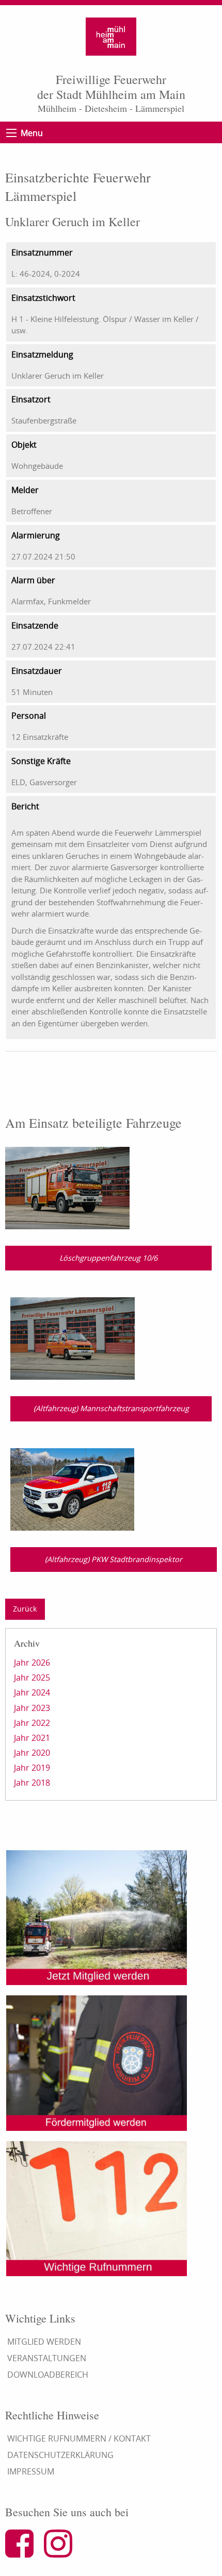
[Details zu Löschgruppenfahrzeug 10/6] (67, 1187)
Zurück (25, 1609)
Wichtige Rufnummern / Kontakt (79, 2438)
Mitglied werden (44, 2342)
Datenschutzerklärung (60, 2455)
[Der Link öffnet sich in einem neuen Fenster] (23, 2552)
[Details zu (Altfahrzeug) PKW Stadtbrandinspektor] (72, 1488)
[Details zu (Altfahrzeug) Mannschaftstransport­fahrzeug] (73, 1337)
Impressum (31, 2471)
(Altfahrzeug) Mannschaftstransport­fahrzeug (111, 1408)
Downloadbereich (48, 2375)
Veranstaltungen (47, 2358)
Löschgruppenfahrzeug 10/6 (108, 1258)
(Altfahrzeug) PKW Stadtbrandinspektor (114, 1559)
